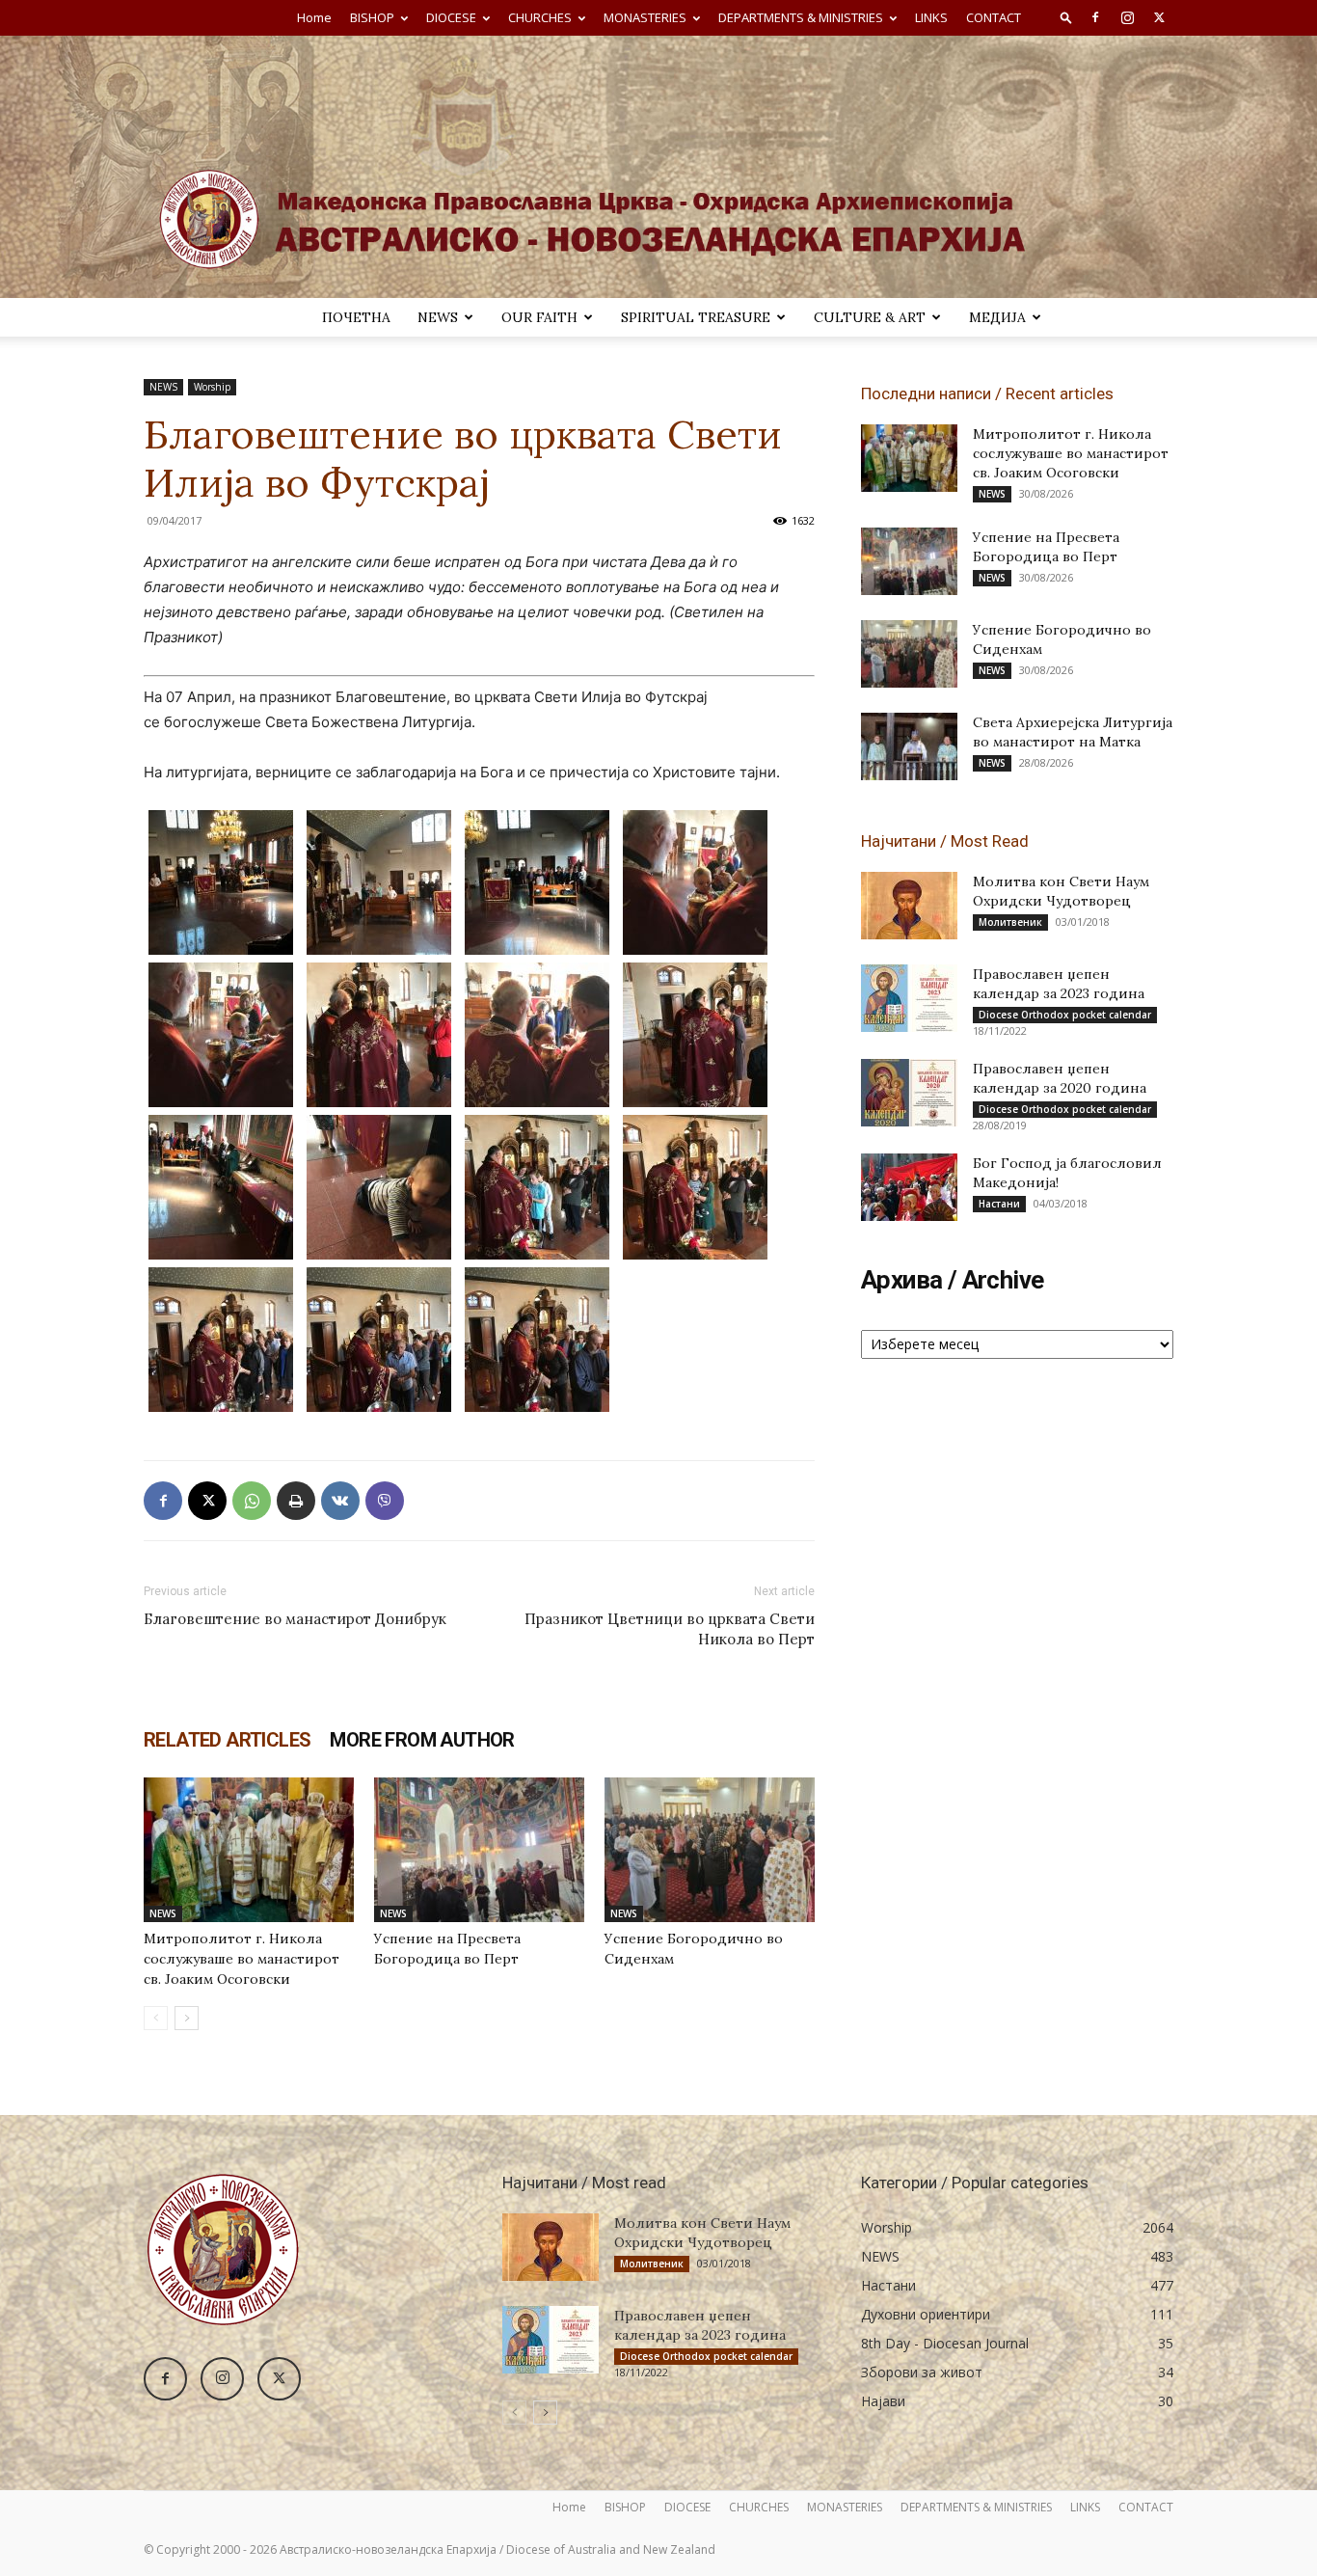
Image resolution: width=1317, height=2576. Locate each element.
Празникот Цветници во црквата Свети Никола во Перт (670, 1629)
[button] (1066, 17)
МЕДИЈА (997, 317)
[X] (1159, 17)
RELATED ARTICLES (227, 1740)
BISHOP (372, 17)
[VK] (340, 1501)
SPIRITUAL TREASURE (696, 317)
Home (314, 17)
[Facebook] (1095, 17)
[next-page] (187, 2018)
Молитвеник (1010, 922)
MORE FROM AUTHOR (422, 1740)
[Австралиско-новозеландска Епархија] (658, 167)
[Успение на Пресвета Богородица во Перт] (479, 1850)
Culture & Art (870, 317)
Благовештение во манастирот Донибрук (295, 1619)
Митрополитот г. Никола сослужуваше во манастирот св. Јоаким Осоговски (242, 1959)
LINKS (931, 17)
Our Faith (539, 317)
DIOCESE (451, 17)
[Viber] (385, 1501)
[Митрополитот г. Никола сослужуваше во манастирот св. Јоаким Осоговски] (249, 1850)
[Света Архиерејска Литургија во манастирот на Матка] (909, 746)
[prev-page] (156, 2018)
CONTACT (994, 17)
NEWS (438, 317)
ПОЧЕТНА (356, 317)
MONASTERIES (645, 17)
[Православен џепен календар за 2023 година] (909, 998)
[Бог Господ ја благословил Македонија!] (909, 1187)
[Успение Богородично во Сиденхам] (710, 1850)
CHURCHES (540, 17)
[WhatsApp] (252, 1501)
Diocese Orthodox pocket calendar (1065, 1015)
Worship (212, 387)
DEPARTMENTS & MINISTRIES (801, 17)
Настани (999, 1204)
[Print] (296, 1501)
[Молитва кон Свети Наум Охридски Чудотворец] (909, 906)
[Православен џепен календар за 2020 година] (909, 1093)
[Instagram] (1127, 17)
